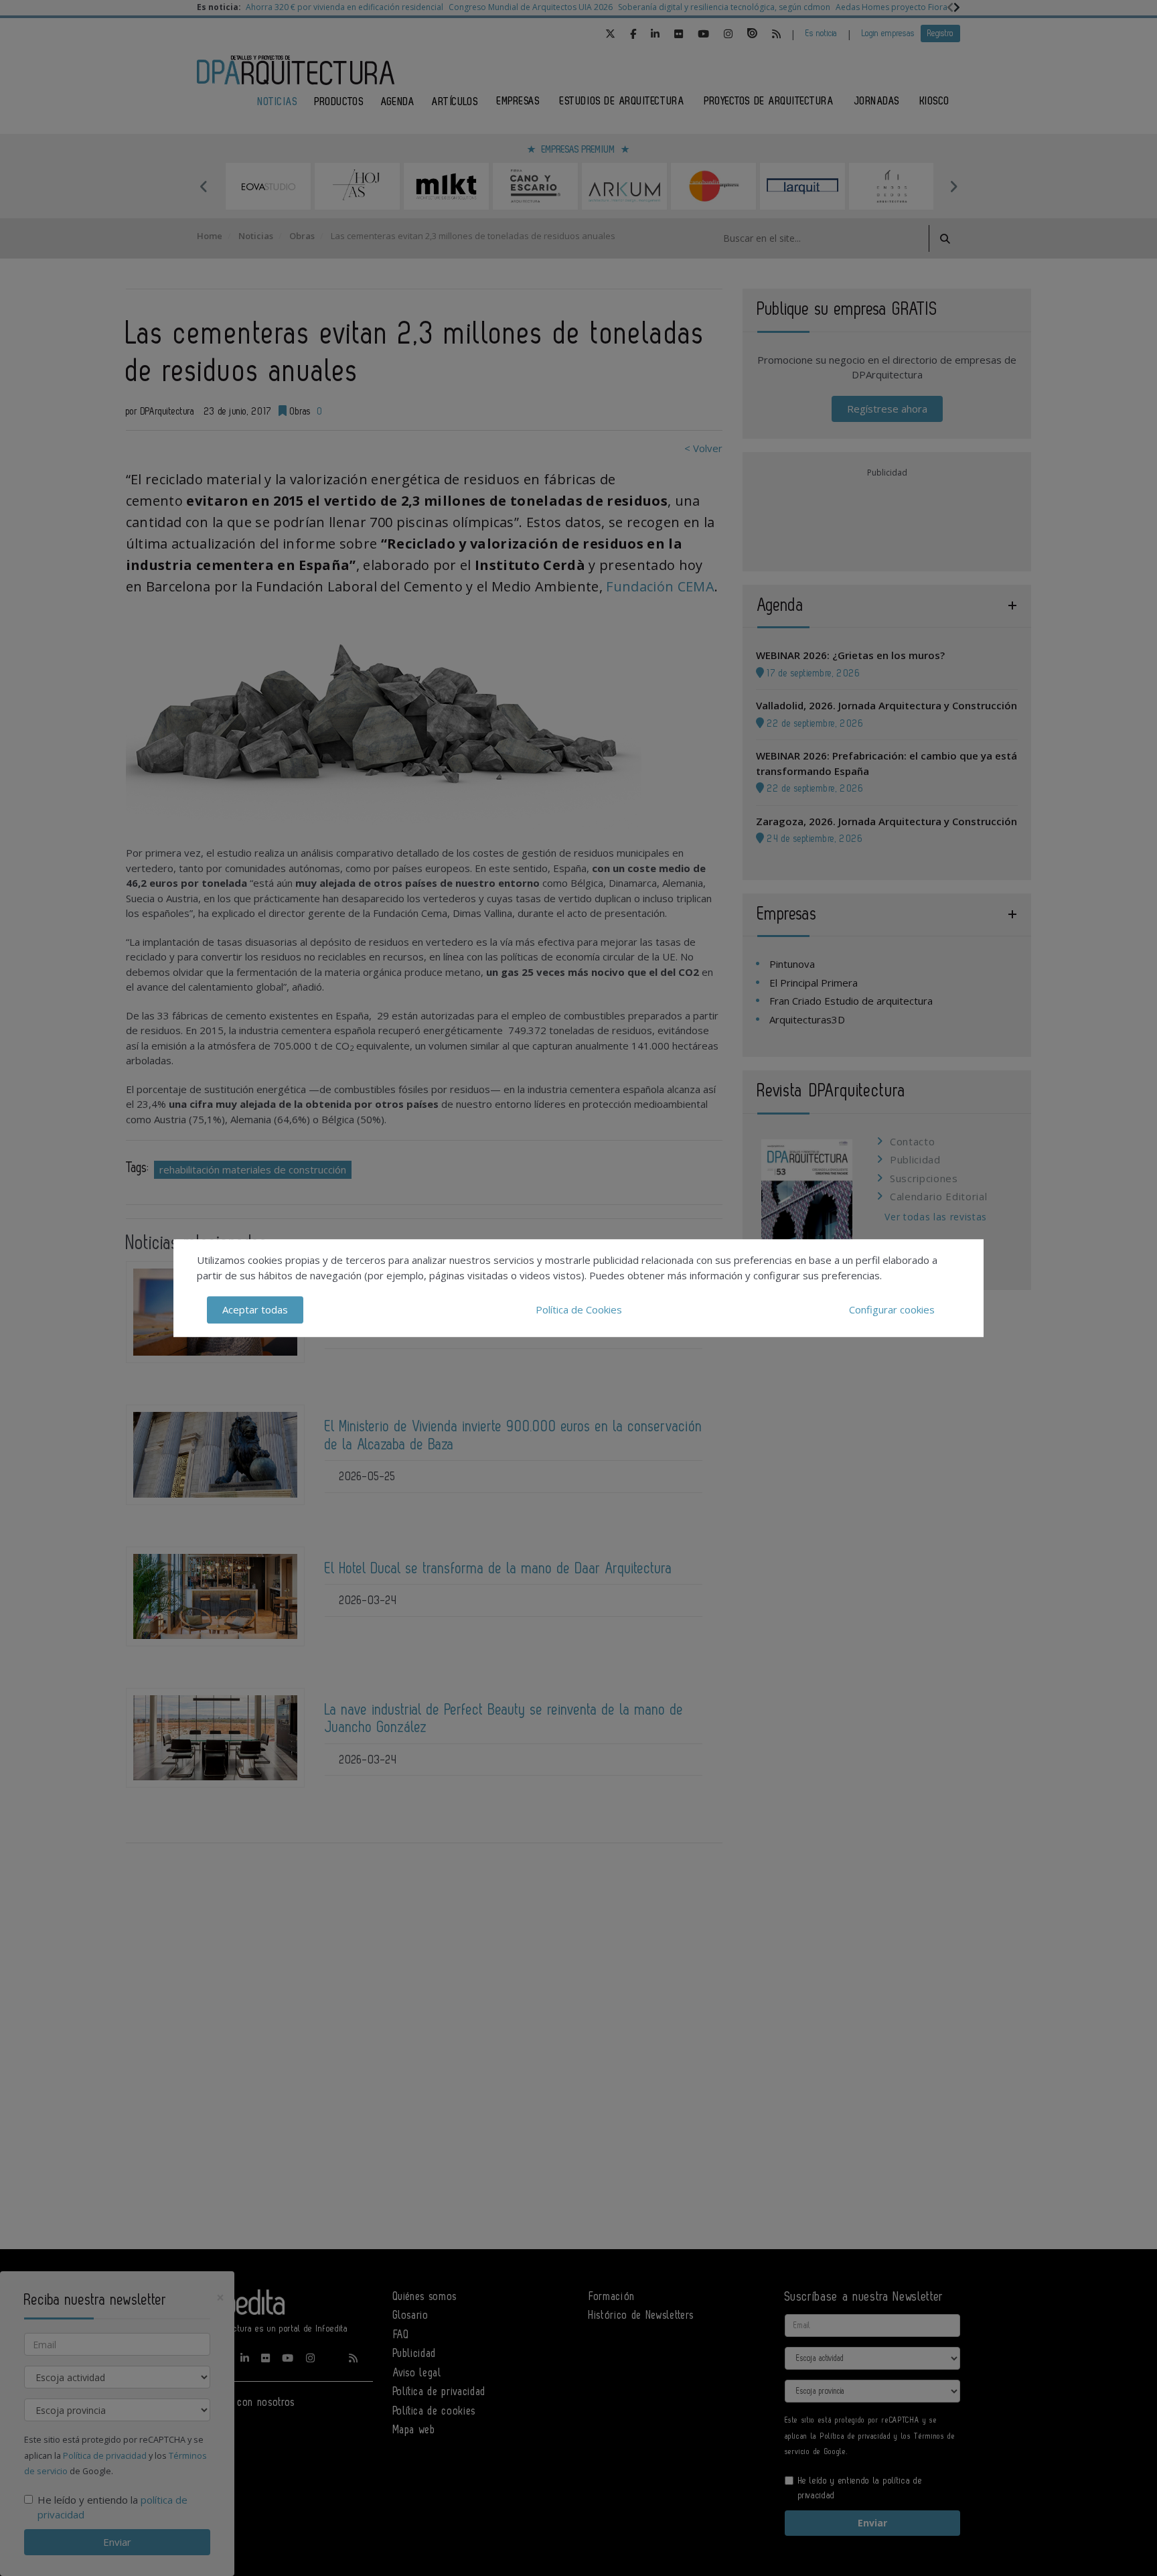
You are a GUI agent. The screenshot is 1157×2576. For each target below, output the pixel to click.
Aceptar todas (255, 1309)
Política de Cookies (579, 1309)
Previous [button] (204, 186)
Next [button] (953, 186)
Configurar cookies (892, 1309)
